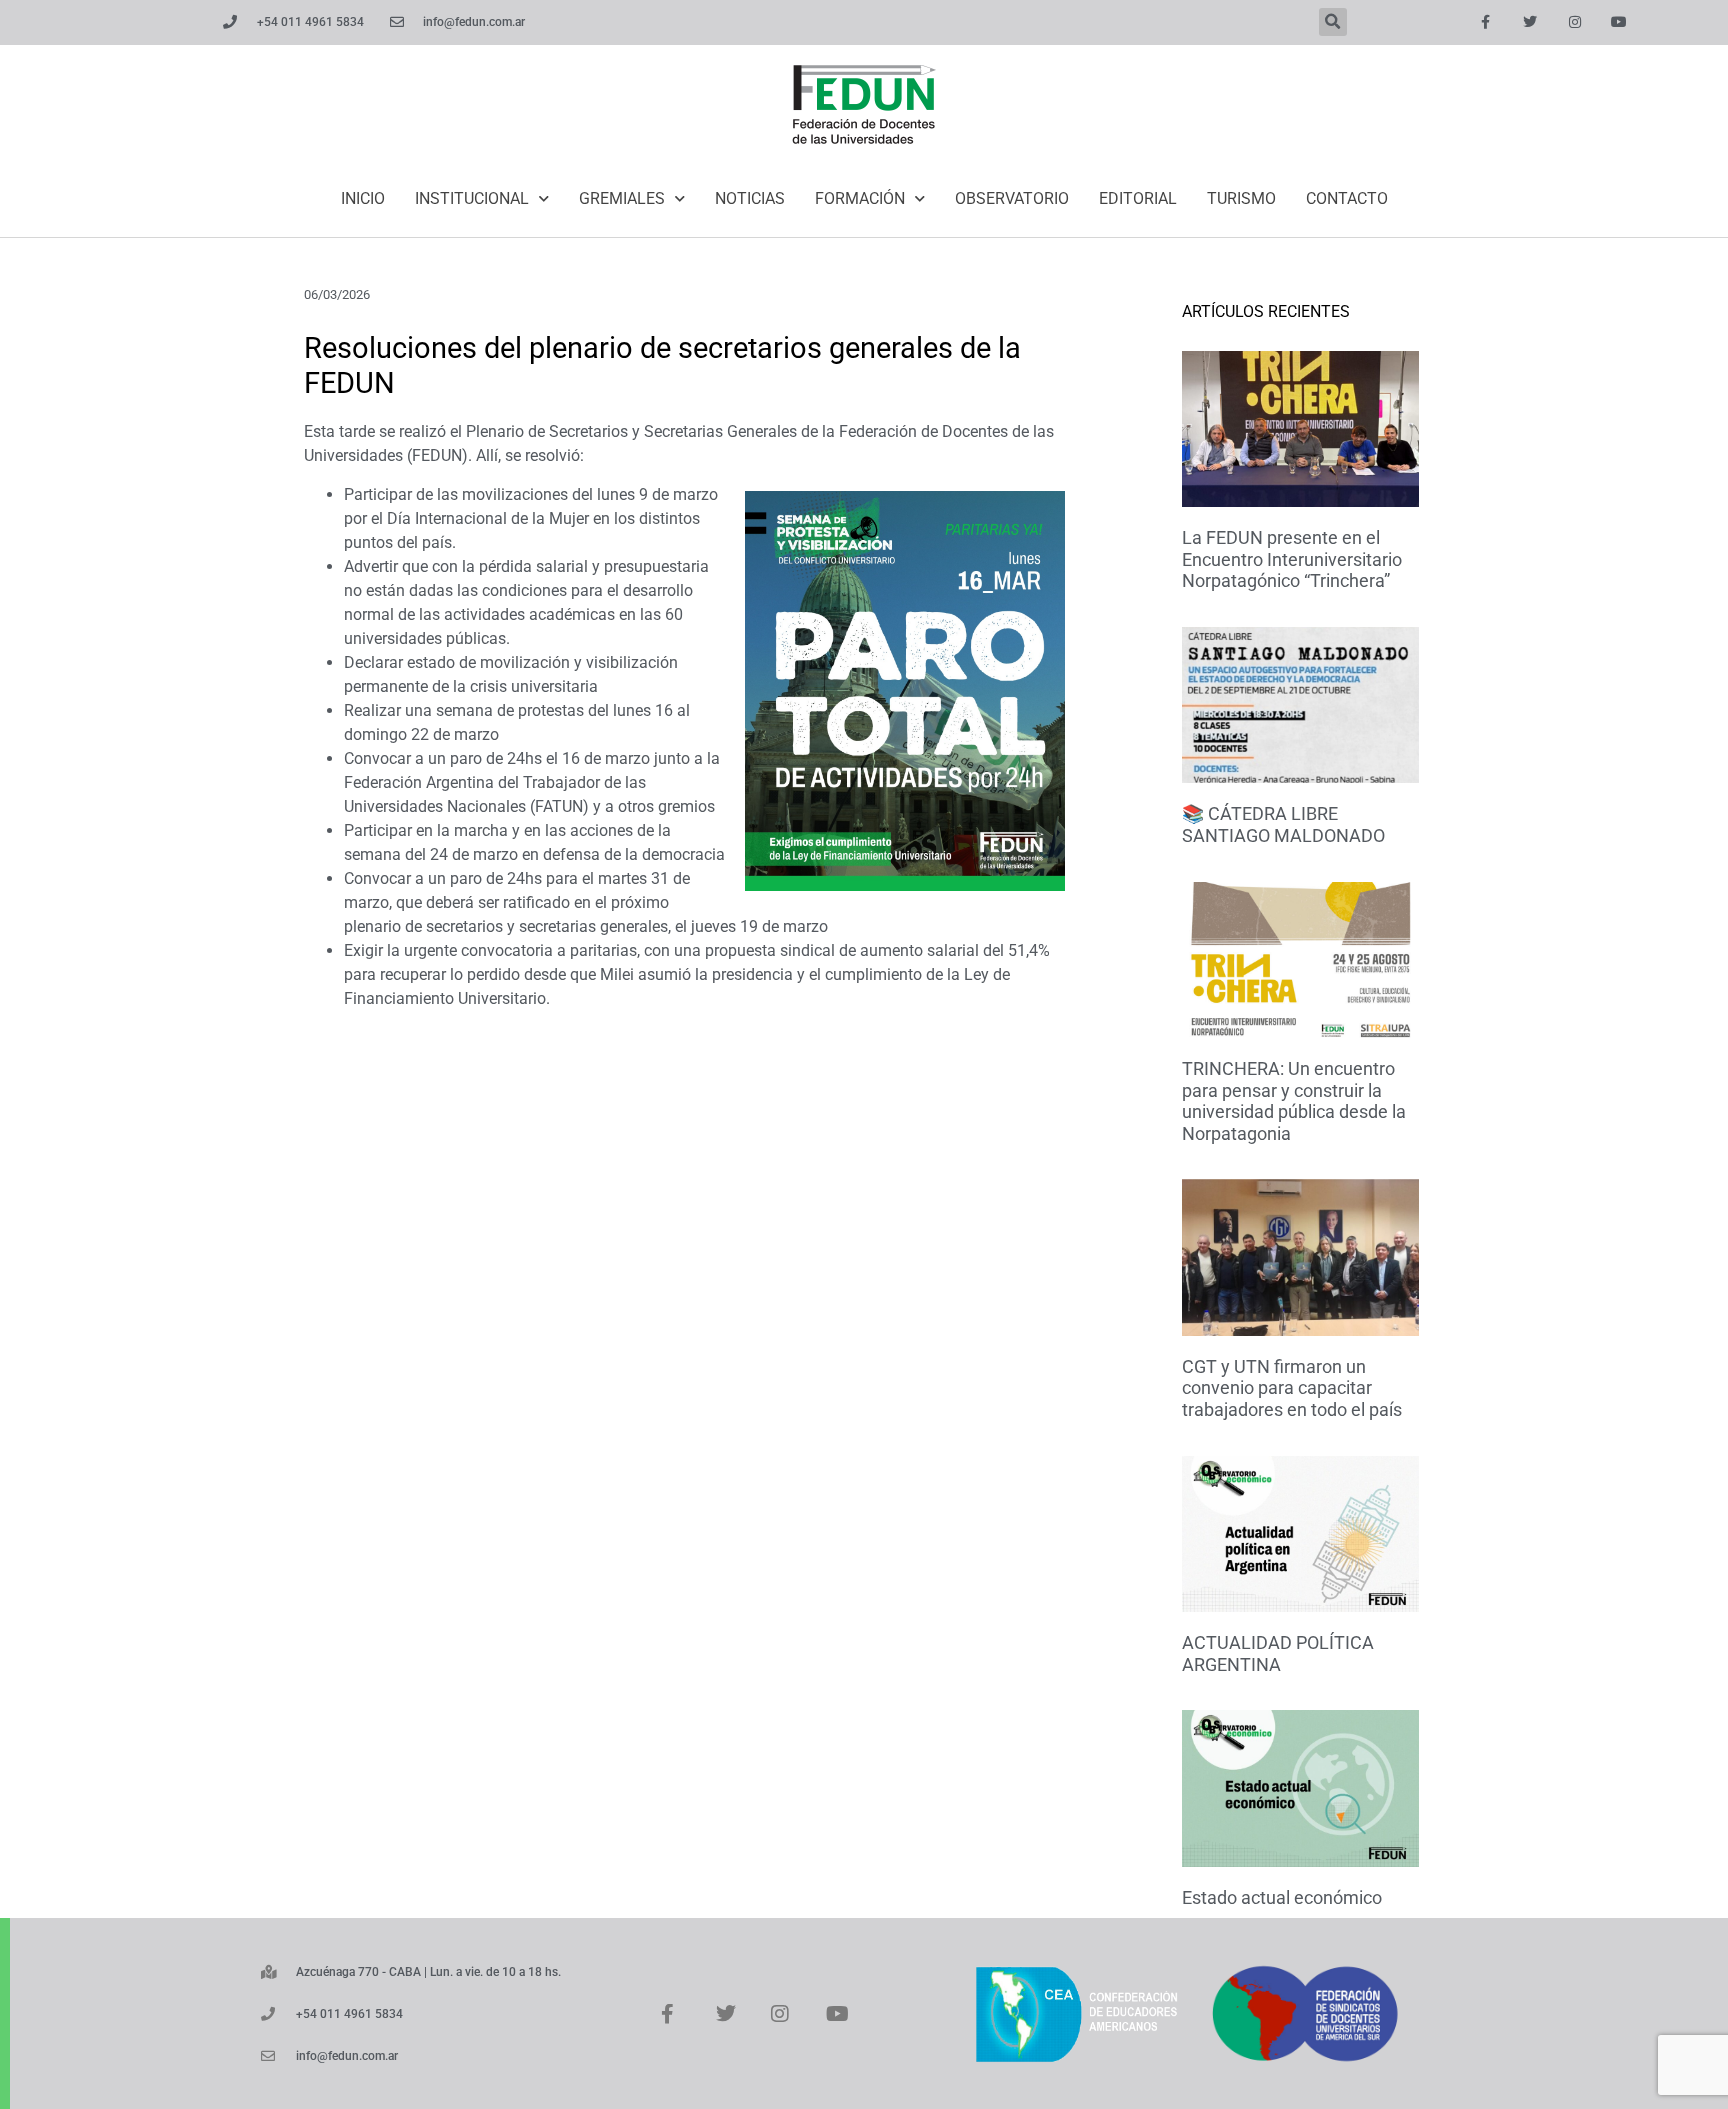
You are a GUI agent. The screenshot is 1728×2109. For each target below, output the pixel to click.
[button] (1333, 22)
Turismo (1241, 198)
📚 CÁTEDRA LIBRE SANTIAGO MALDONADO (1283, 824)
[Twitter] (1529, 22)
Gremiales (622, 198)
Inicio (363, 198)
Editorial (1138, 198)
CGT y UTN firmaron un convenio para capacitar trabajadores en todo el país (1292, 1388)
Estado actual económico (1282, 1897)
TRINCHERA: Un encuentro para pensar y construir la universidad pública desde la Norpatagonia (1294, 1101)
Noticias (750, 198)
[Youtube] (1619, 22)
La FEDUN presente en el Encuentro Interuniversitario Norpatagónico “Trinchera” (1292, 559)
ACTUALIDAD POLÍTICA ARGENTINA (1278, 1653)
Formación (860, 198)
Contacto (1347, 198)
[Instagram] (1574, 22)
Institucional (472, 198)
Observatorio (1012, 198)
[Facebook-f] (1485, 22)
